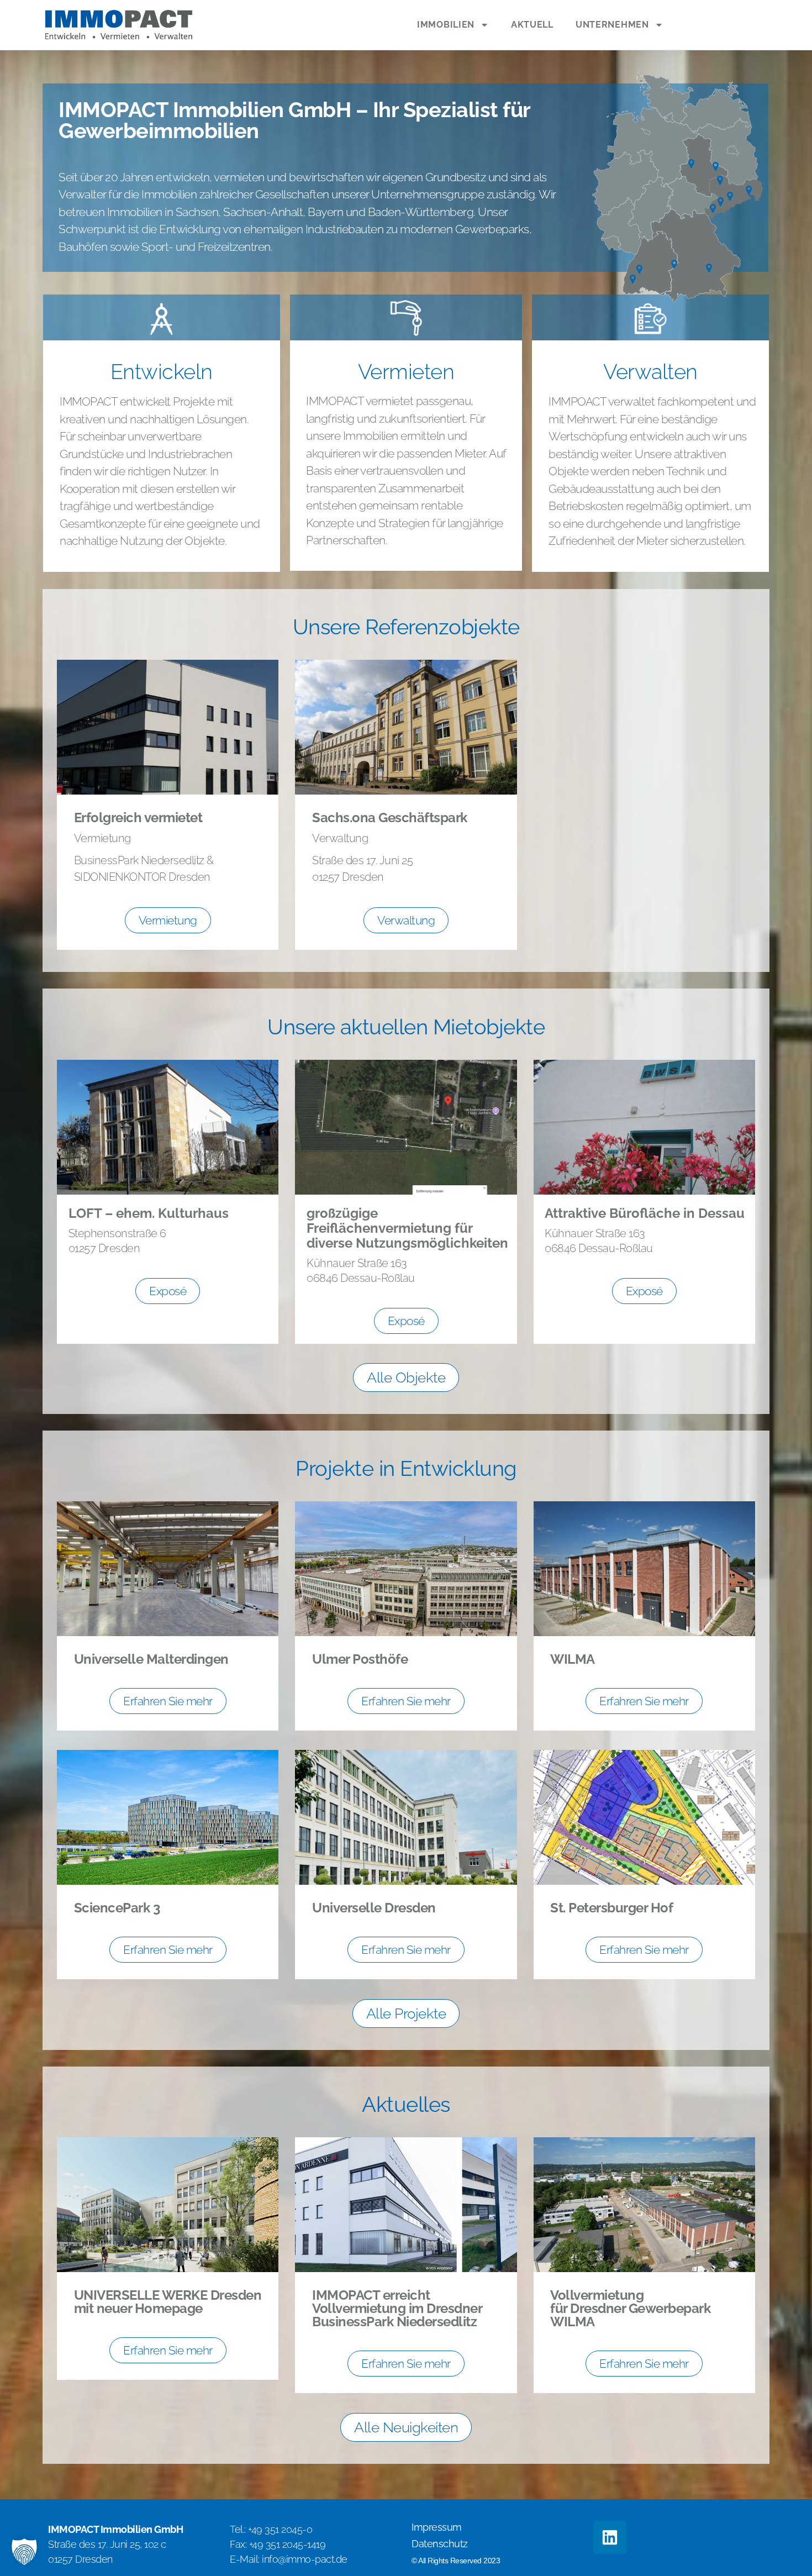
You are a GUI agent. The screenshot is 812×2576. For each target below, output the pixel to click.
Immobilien (446, 25)
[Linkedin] (610, 2537)
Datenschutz (440, 2544)
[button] (24, 2552)
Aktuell (532, 25)
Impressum (437, 2527)
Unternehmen (612, 25)
